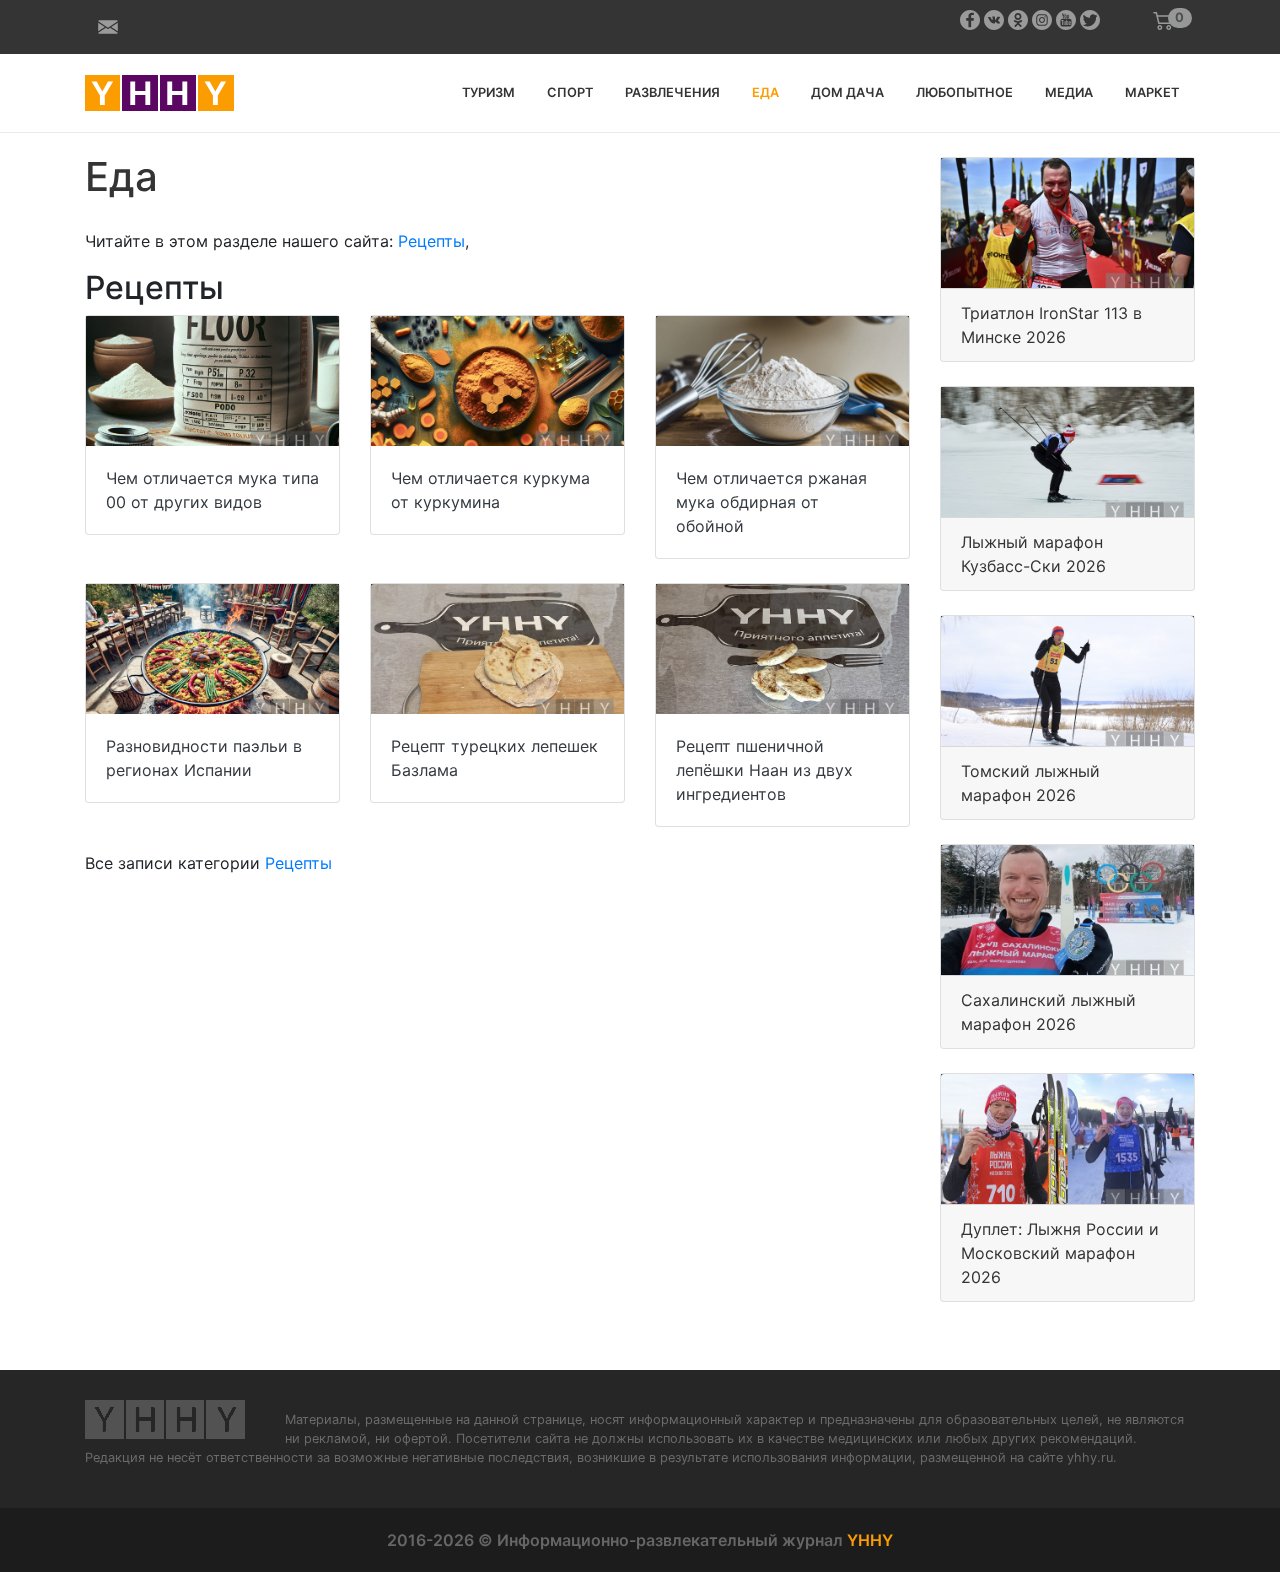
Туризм (488, 92)
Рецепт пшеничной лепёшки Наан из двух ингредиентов (764, 770)
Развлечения (672, 92)
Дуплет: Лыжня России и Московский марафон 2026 (1060, 1253)
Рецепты (431, 241)
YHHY (870, 1540)
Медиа (1069, 92)
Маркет (1152, 92)
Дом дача (847, 92)
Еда (765, 92)
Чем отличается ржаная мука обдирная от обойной (771, 502)
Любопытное (964, 92)
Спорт (570, 92)
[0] (1163, 21)
